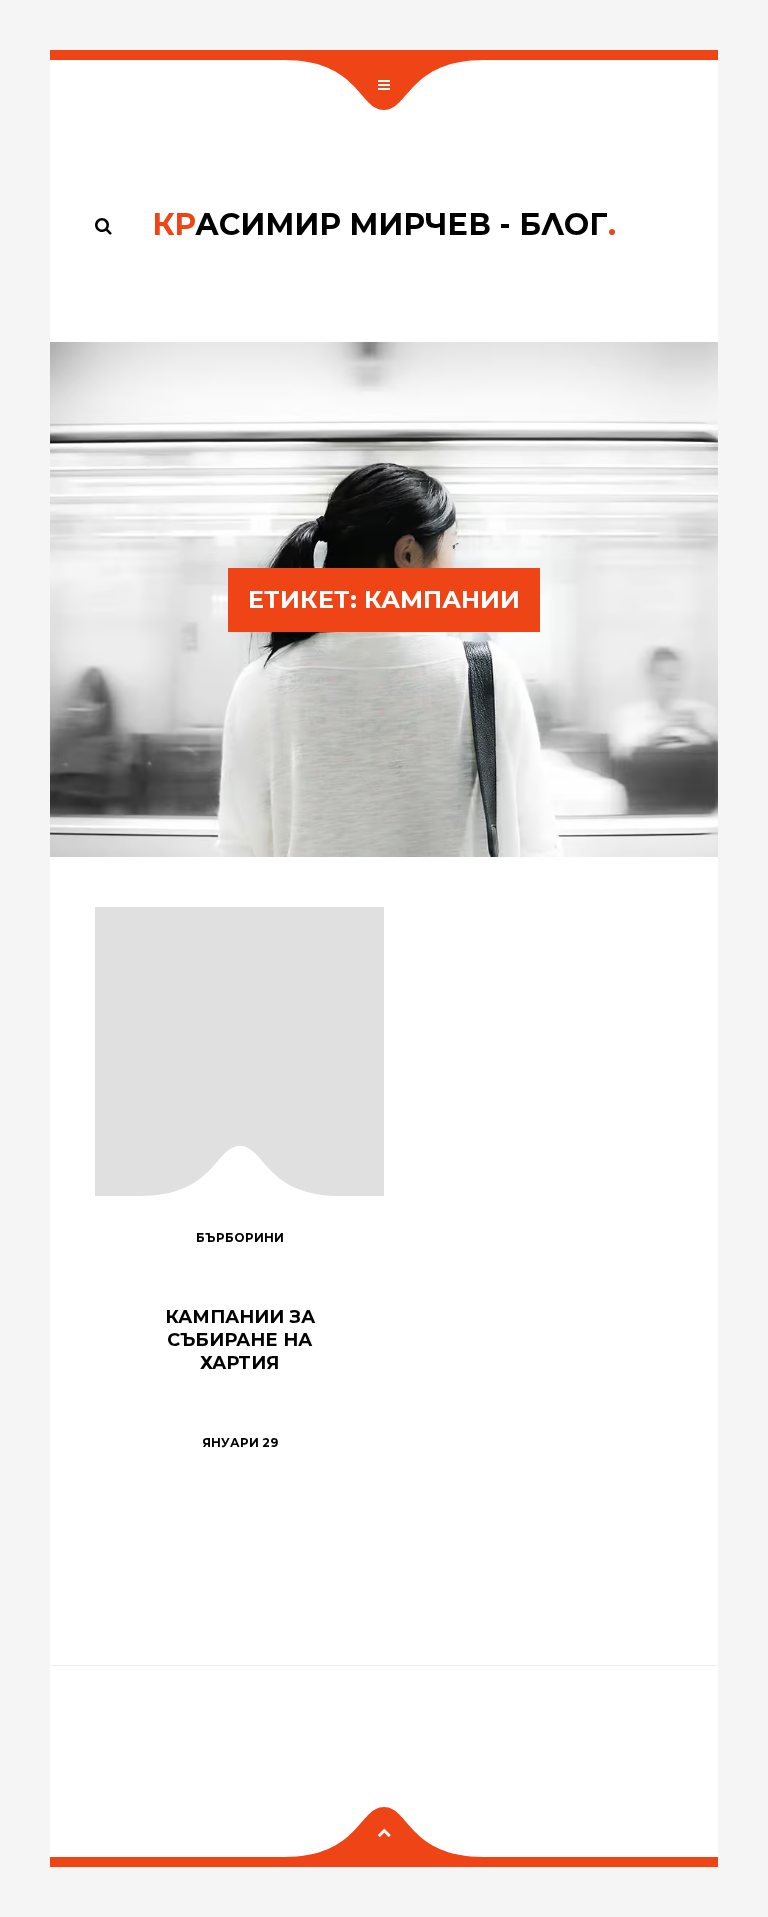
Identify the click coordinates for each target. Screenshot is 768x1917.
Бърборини (240, 1237)
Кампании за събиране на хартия (240, 1339)
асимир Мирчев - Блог (384, 224)
